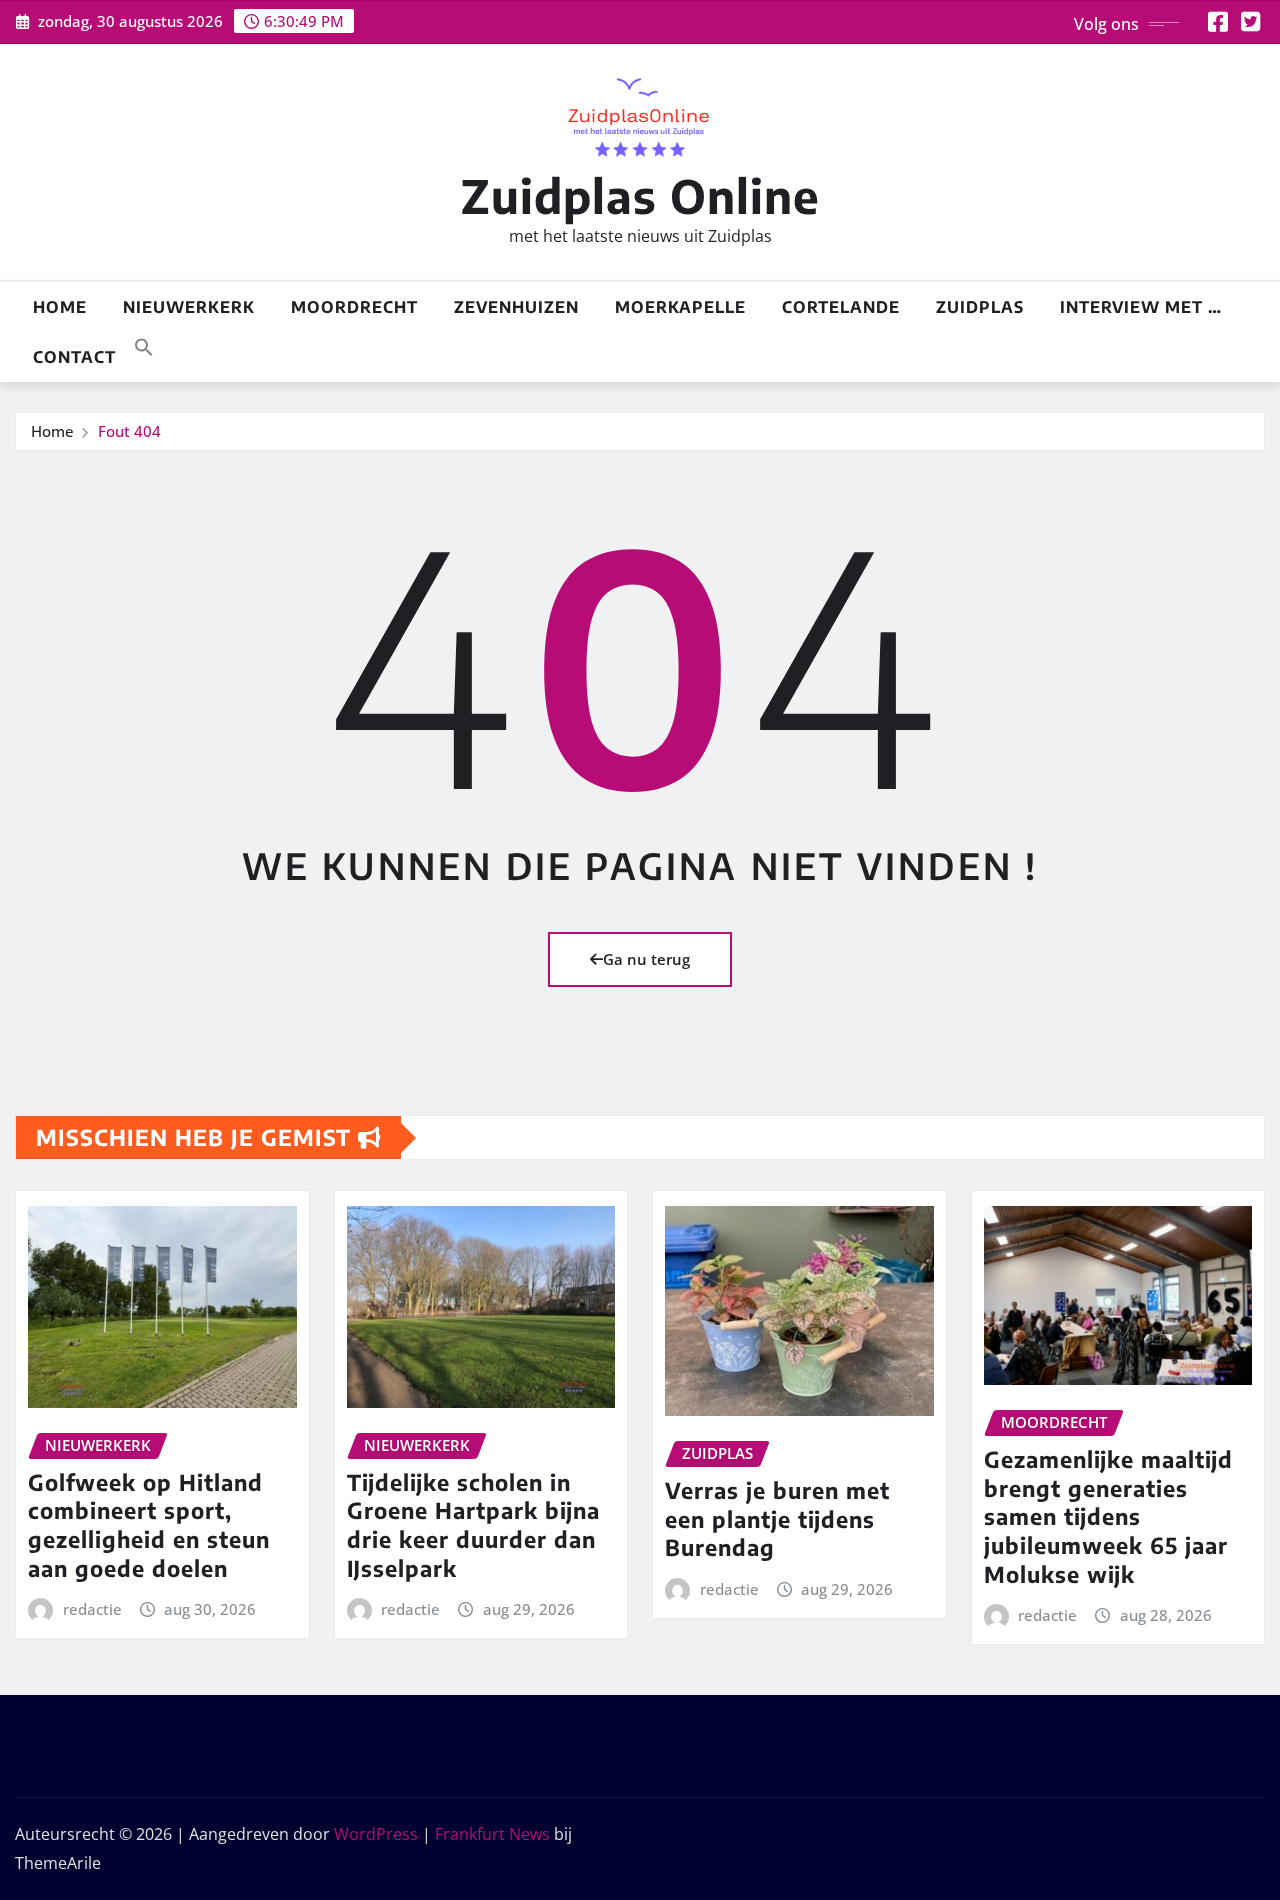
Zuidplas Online (640, 195)
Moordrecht (354, 307)
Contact (74, 357)
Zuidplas (980, 307)
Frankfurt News (492, 1834)
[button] (144, 345)
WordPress (376, 1834)
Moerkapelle (680, 307)
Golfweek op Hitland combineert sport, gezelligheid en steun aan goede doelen (149, 1525)
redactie (92, 1609)
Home (60, 307)
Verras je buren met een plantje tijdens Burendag (777, 1518)
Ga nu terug (646, 959)
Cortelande (841, 307)
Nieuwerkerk (189, 307)
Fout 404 (129, 431)
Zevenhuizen (516, 307)
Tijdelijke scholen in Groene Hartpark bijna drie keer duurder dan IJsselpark (473, 1525)
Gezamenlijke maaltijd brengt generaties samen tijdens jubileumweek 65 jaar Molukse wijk (1108, 1516)
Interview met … (1141, 307)
